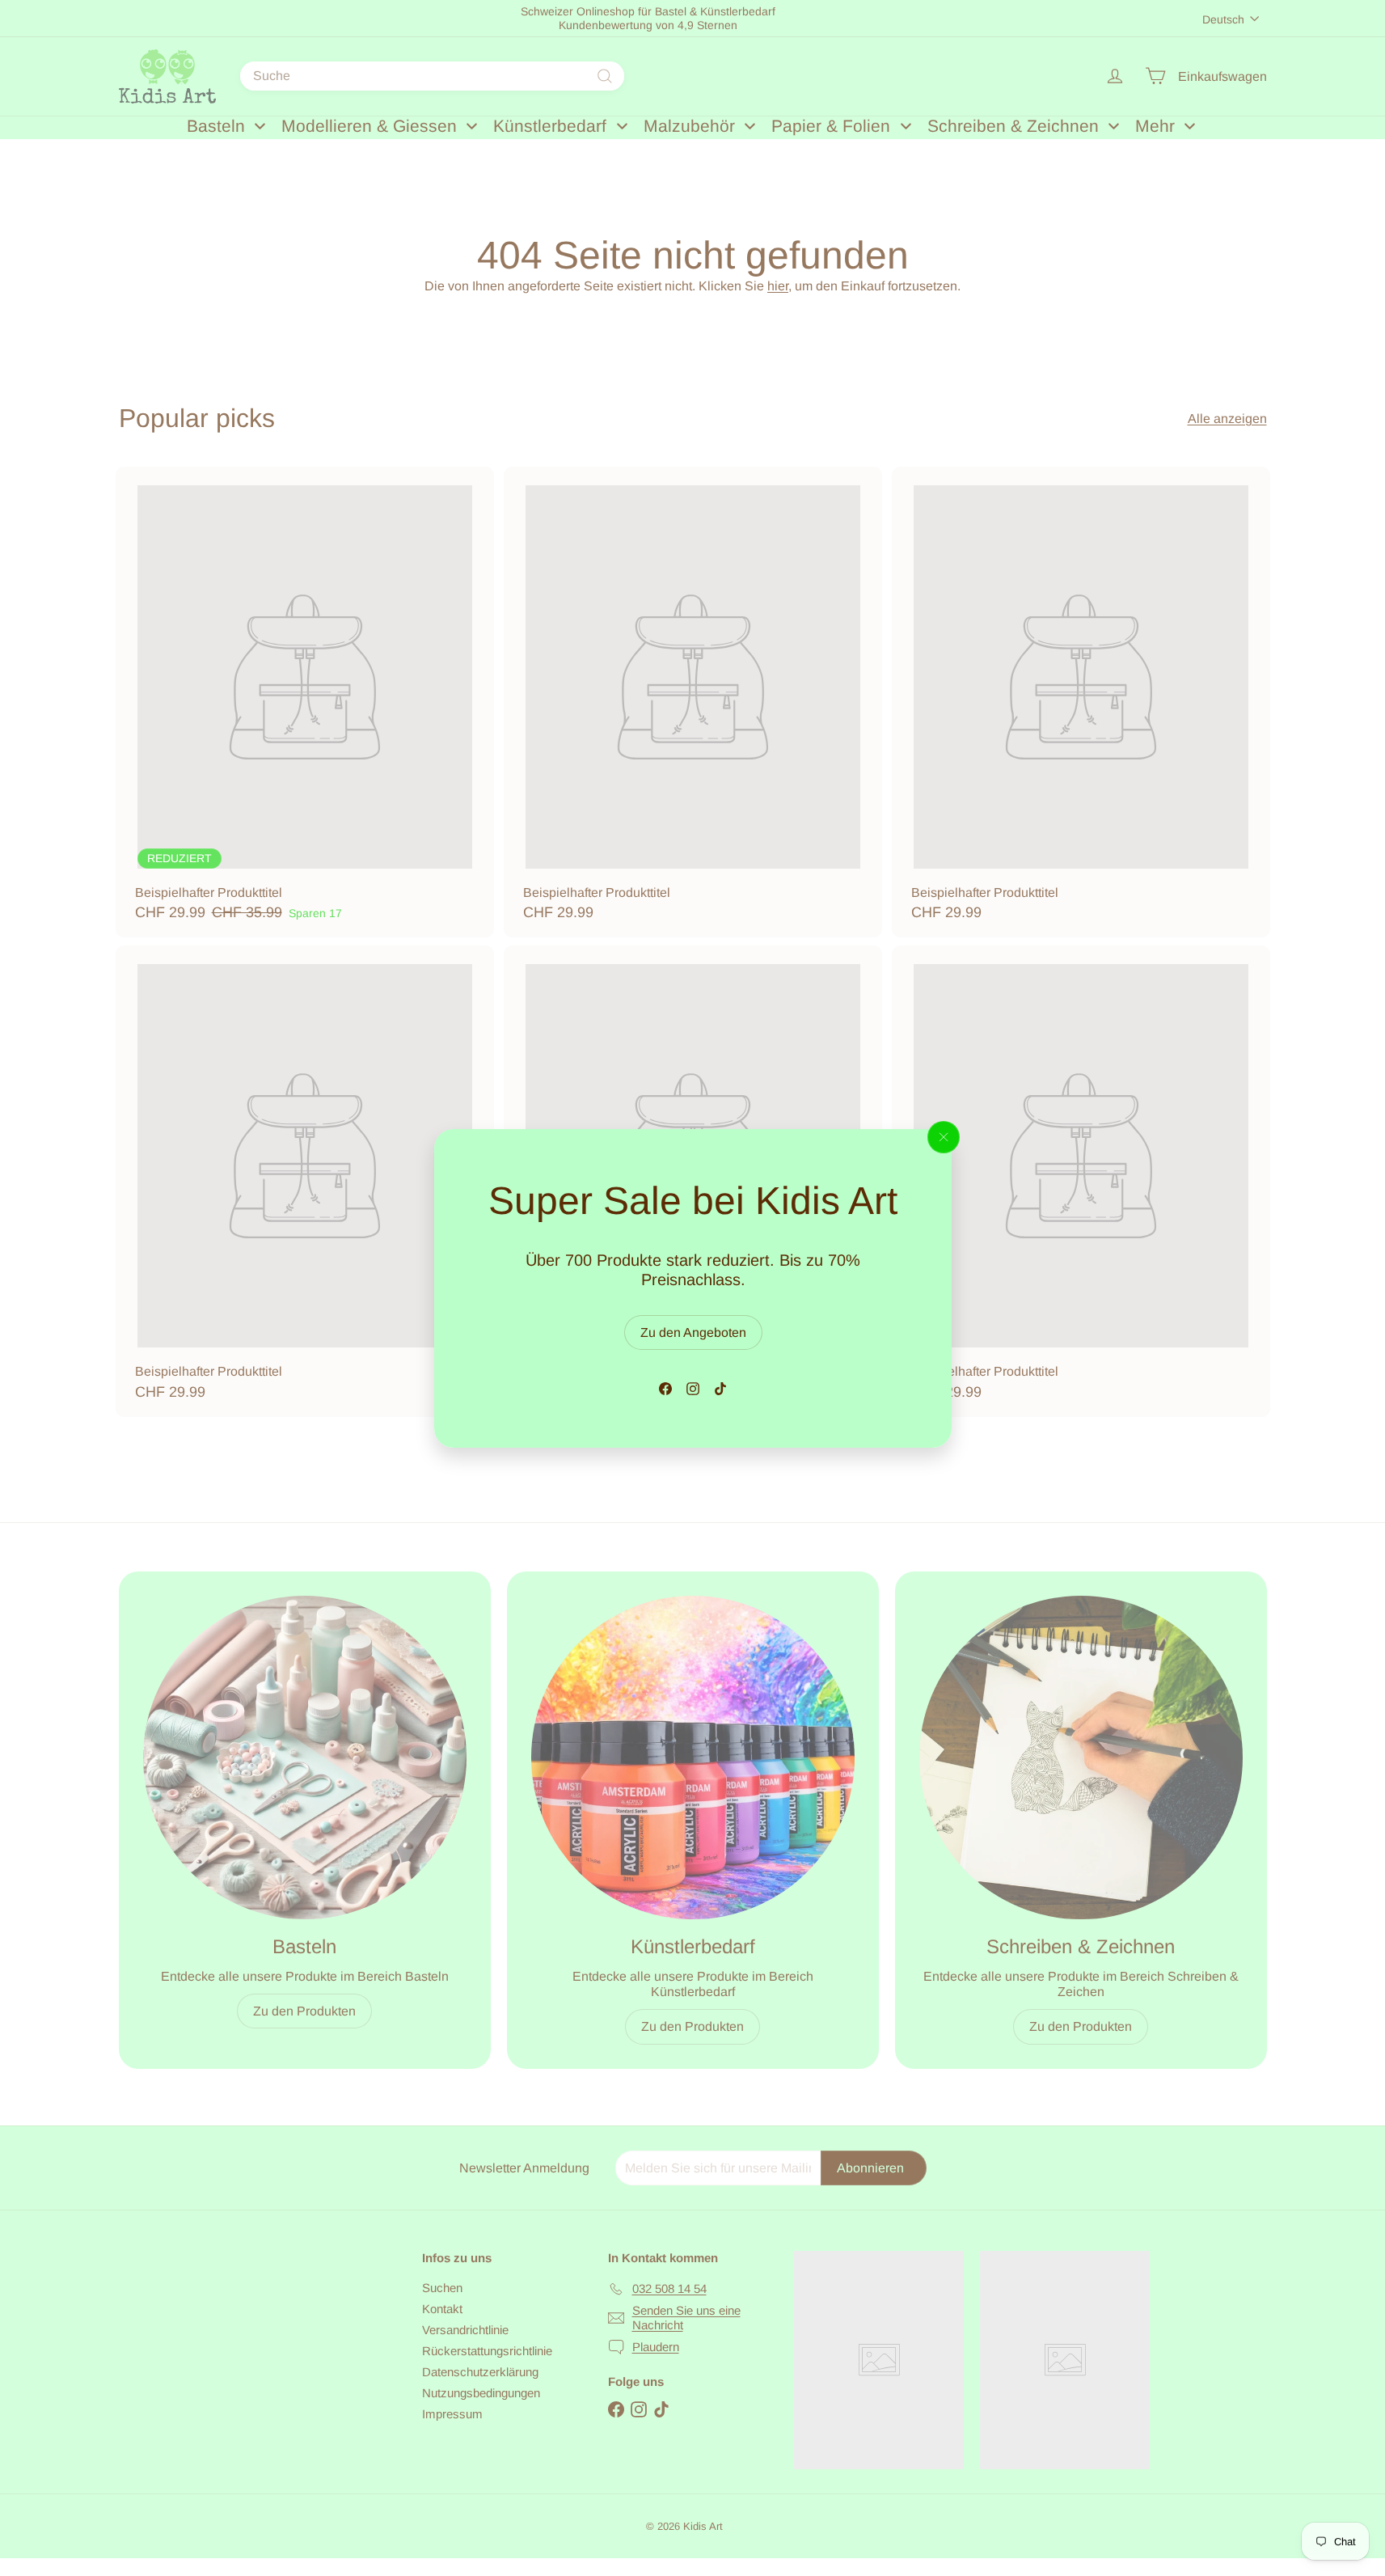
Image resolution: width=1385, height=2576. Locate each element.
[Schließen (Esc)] (944, 1137)
